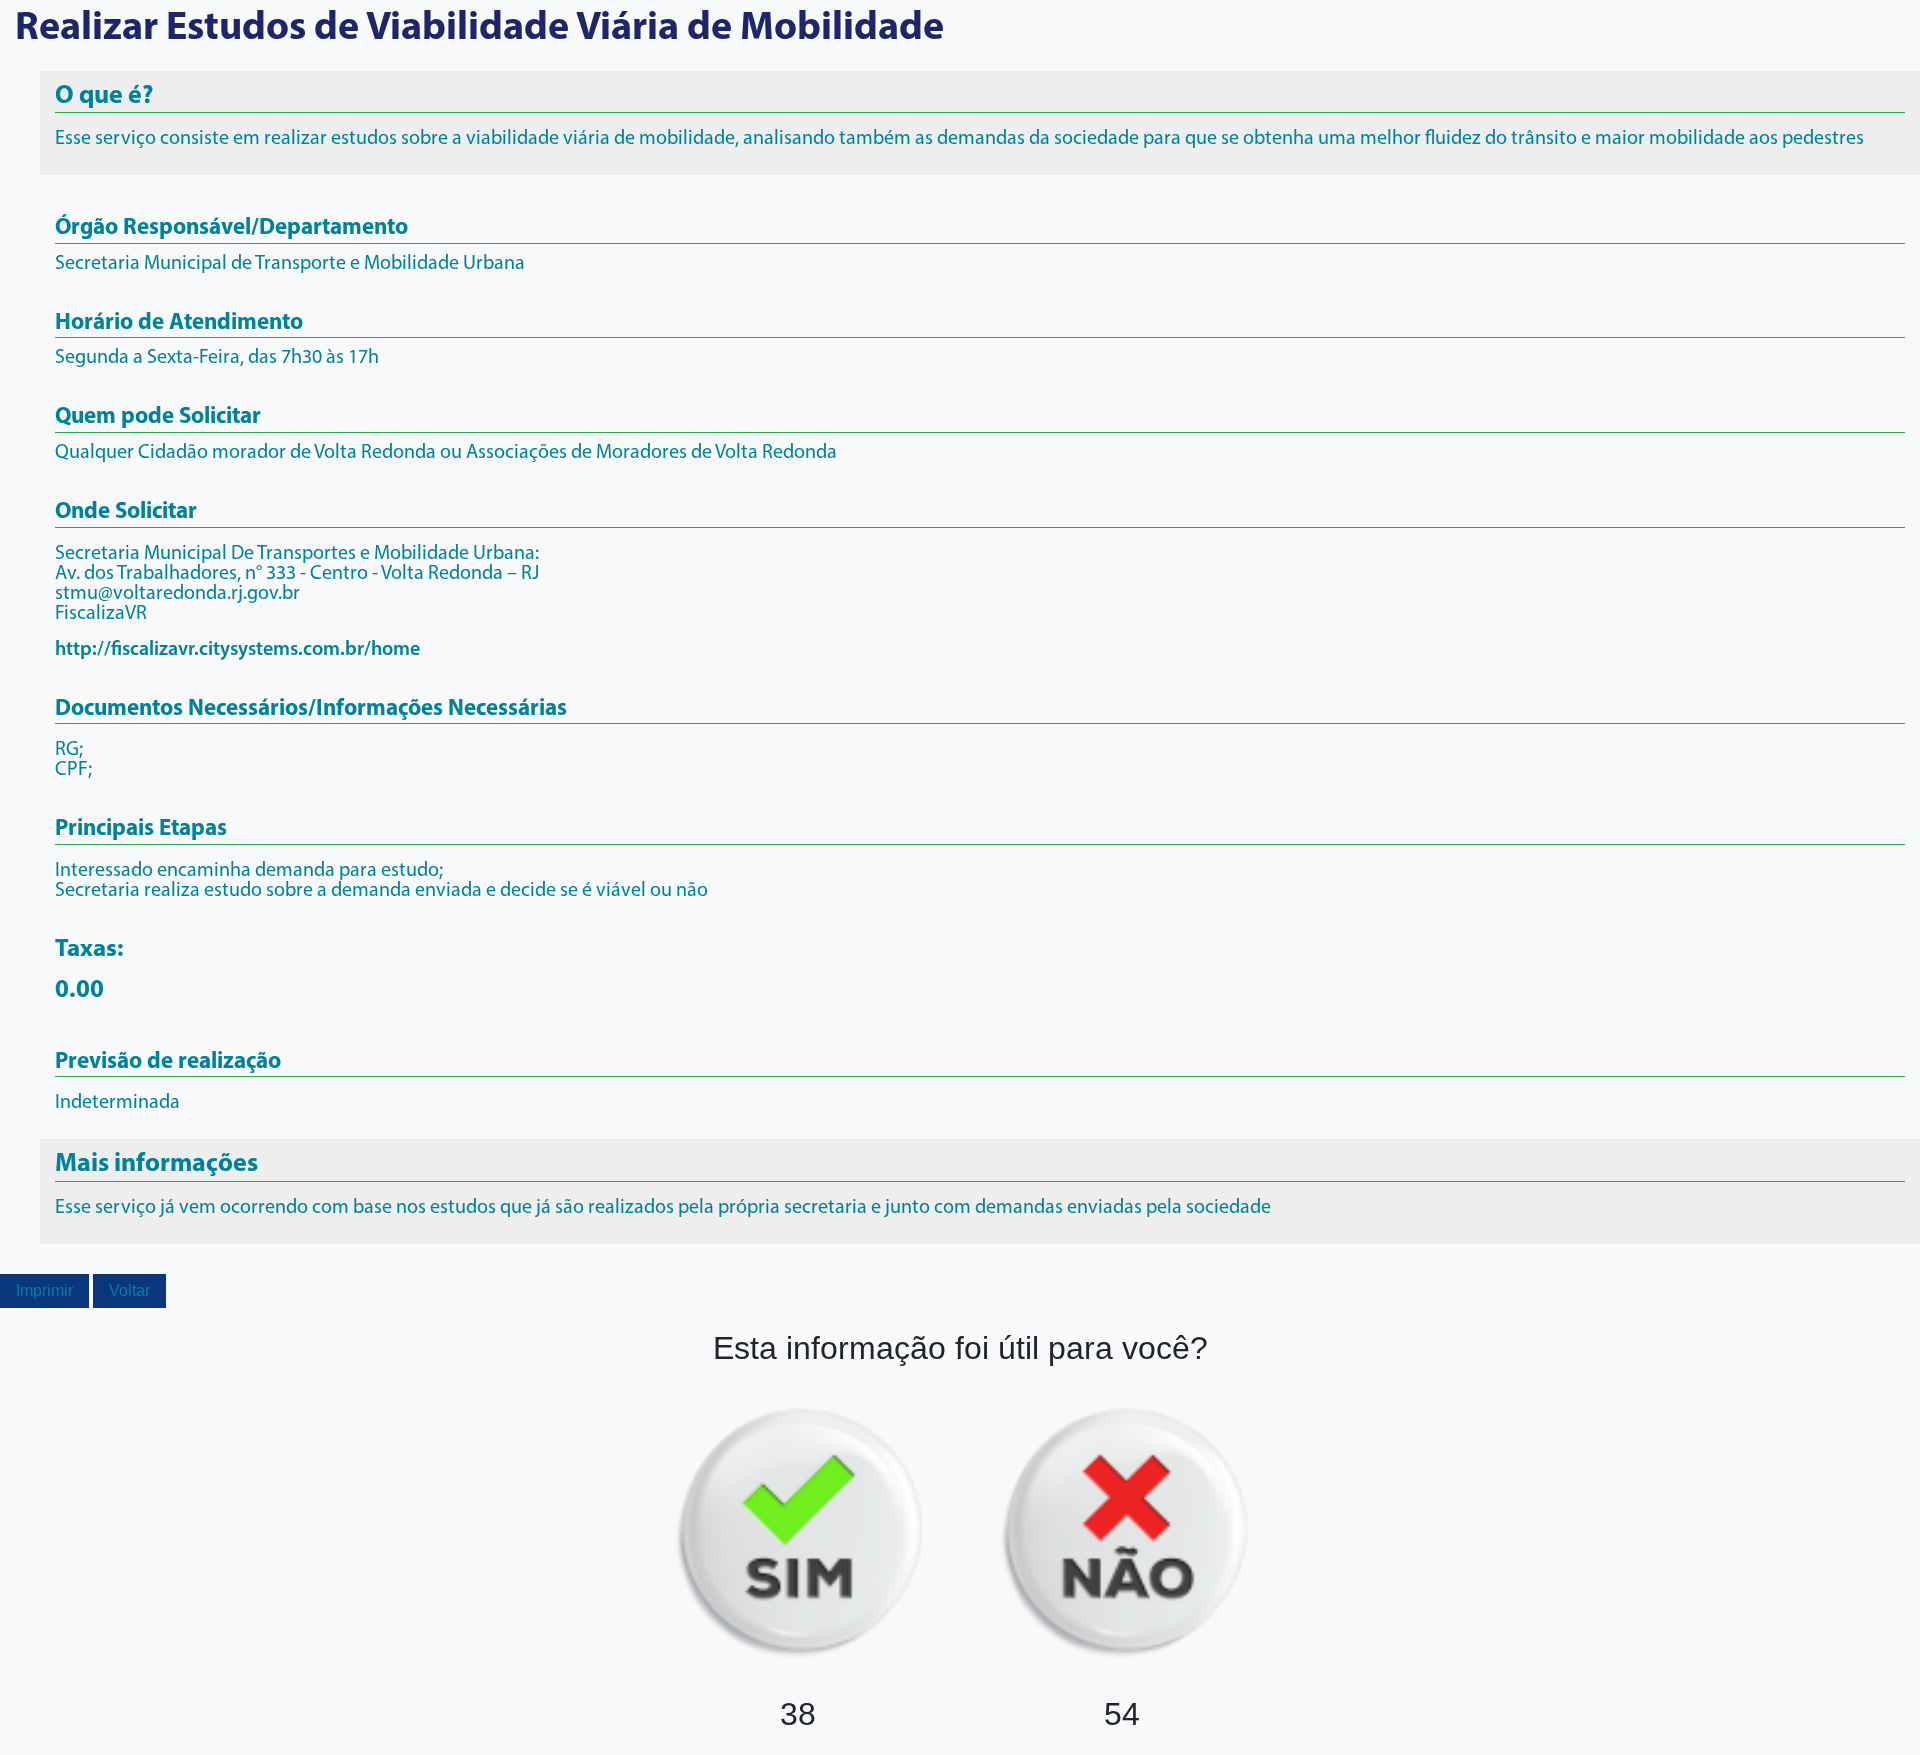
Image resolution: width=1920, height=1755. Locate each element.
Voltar (129, 1290)
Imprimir (44, 1290)
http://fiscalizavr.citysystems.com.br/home (237, 650)
